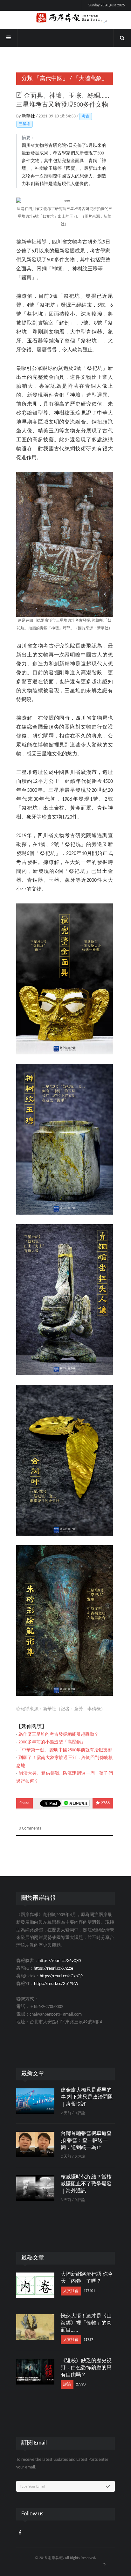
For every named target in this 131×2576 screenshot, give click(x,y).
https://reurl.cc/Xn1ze (53, 1969)
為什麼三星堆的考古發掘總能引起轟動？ (59, 1735)
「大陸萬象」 (90, 79)
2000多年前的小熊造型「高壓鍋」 (52, 1742)
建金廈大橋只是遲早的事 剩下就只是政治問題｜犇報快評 (87, 2097)
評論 (67, 2385)
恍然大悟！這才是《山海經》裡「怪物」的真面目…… (86, 2323)
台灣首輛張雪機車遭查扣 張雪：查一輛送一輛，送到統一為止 (86, 2141)
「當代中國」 (51, 79)
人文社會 (71, 2291)
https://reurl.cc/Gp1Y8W (56, 1984)
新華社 (29, 116)
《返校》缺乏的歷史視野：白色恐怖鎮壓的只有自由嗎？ (86, 2368)
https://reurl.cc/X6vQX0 (60, 1961)
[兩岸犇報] (65, 18)
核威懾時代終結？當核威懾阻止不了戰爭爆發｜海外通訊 (86, 2184)
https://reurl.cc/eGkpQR (61, 1976)
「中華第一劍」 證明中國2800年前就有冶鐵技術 (65, 1750)
